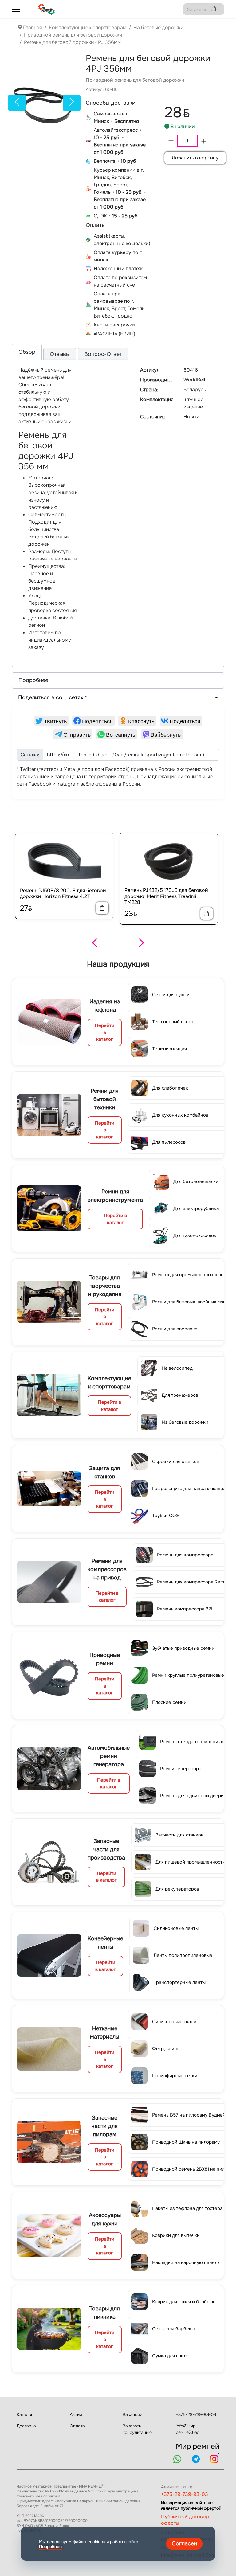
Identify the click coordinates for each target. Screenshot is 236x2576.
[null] (51, 721)
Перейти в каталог (105, 1032)
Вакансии (132, 2414)
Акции (76, 2414)
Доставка (26, 2426)
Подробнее (50, 2547)
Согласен (184, 2543)
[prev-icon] (17, 103)
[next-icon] (72, 103)
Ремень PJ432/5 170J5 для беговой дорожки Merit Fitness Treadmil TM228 (166, 896)
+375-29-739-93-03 (196, 2414)
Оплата (77, 2426)
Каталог (25, 2414)
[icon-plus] (204, 141)
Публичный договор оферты (185, 2520)
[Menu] (16, 9)
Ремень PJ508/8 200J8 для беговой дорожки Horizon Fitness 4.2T (63, 893)
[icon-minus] (171, 141)
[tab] (27, 352)
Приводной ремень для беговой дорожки (135, 80)
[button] (118, 680)
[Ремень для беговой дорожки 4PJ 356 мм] (44, 103)
